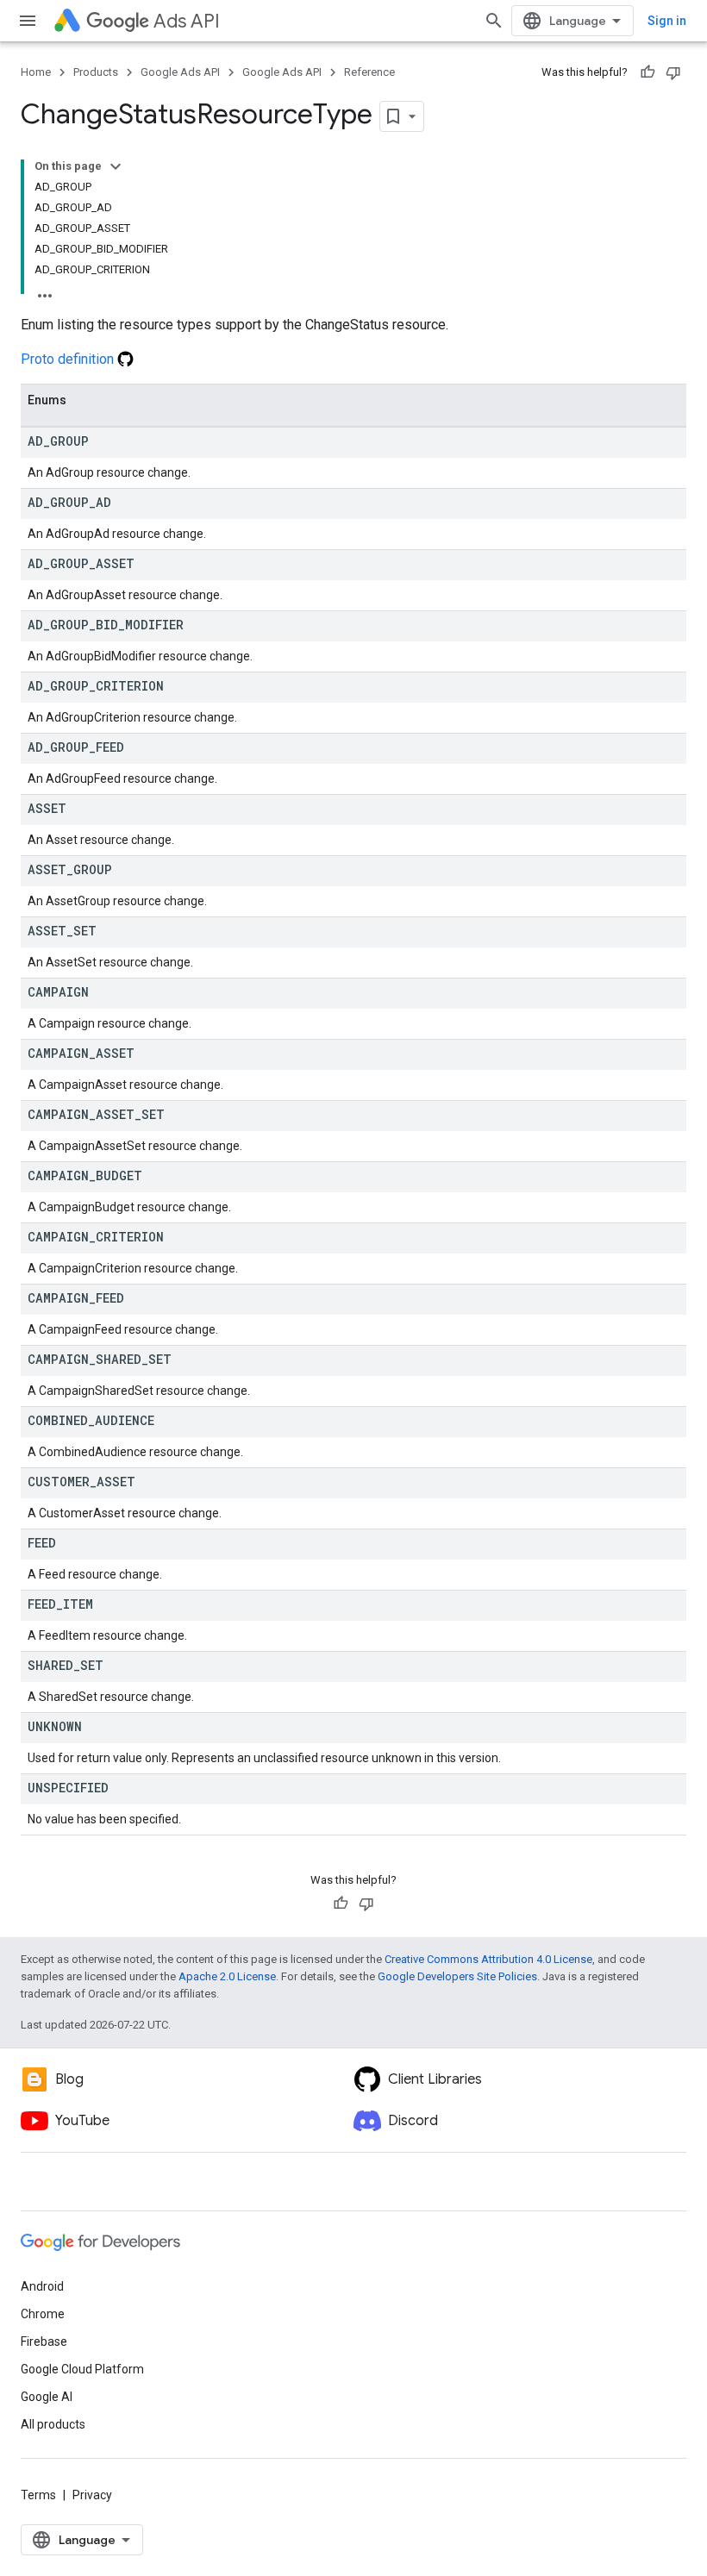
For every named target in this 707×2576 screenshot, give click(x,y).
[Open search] (494, 21)
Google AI (47, 2397)
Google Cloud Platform (82, 2369)
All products (53, 2424)
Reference (369, 72)
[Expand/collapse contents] (116, 166)
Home (36, 72)
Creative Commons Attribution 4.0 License (488, 1959)
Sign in (667, 21)
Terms (38, 2495)
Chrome (43, 2314)
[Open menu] (28, 21)
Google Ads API (180, 72)
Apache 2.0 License (227, 1976)
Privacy (92, 2495)
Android (42, 2286)
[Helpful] (648, 72)
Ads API (187, 21)
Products (96, 72)
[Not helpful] (673, 72)
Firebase (44, 2342)
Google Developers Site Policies (457, 1976)
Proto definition (69, 359)
